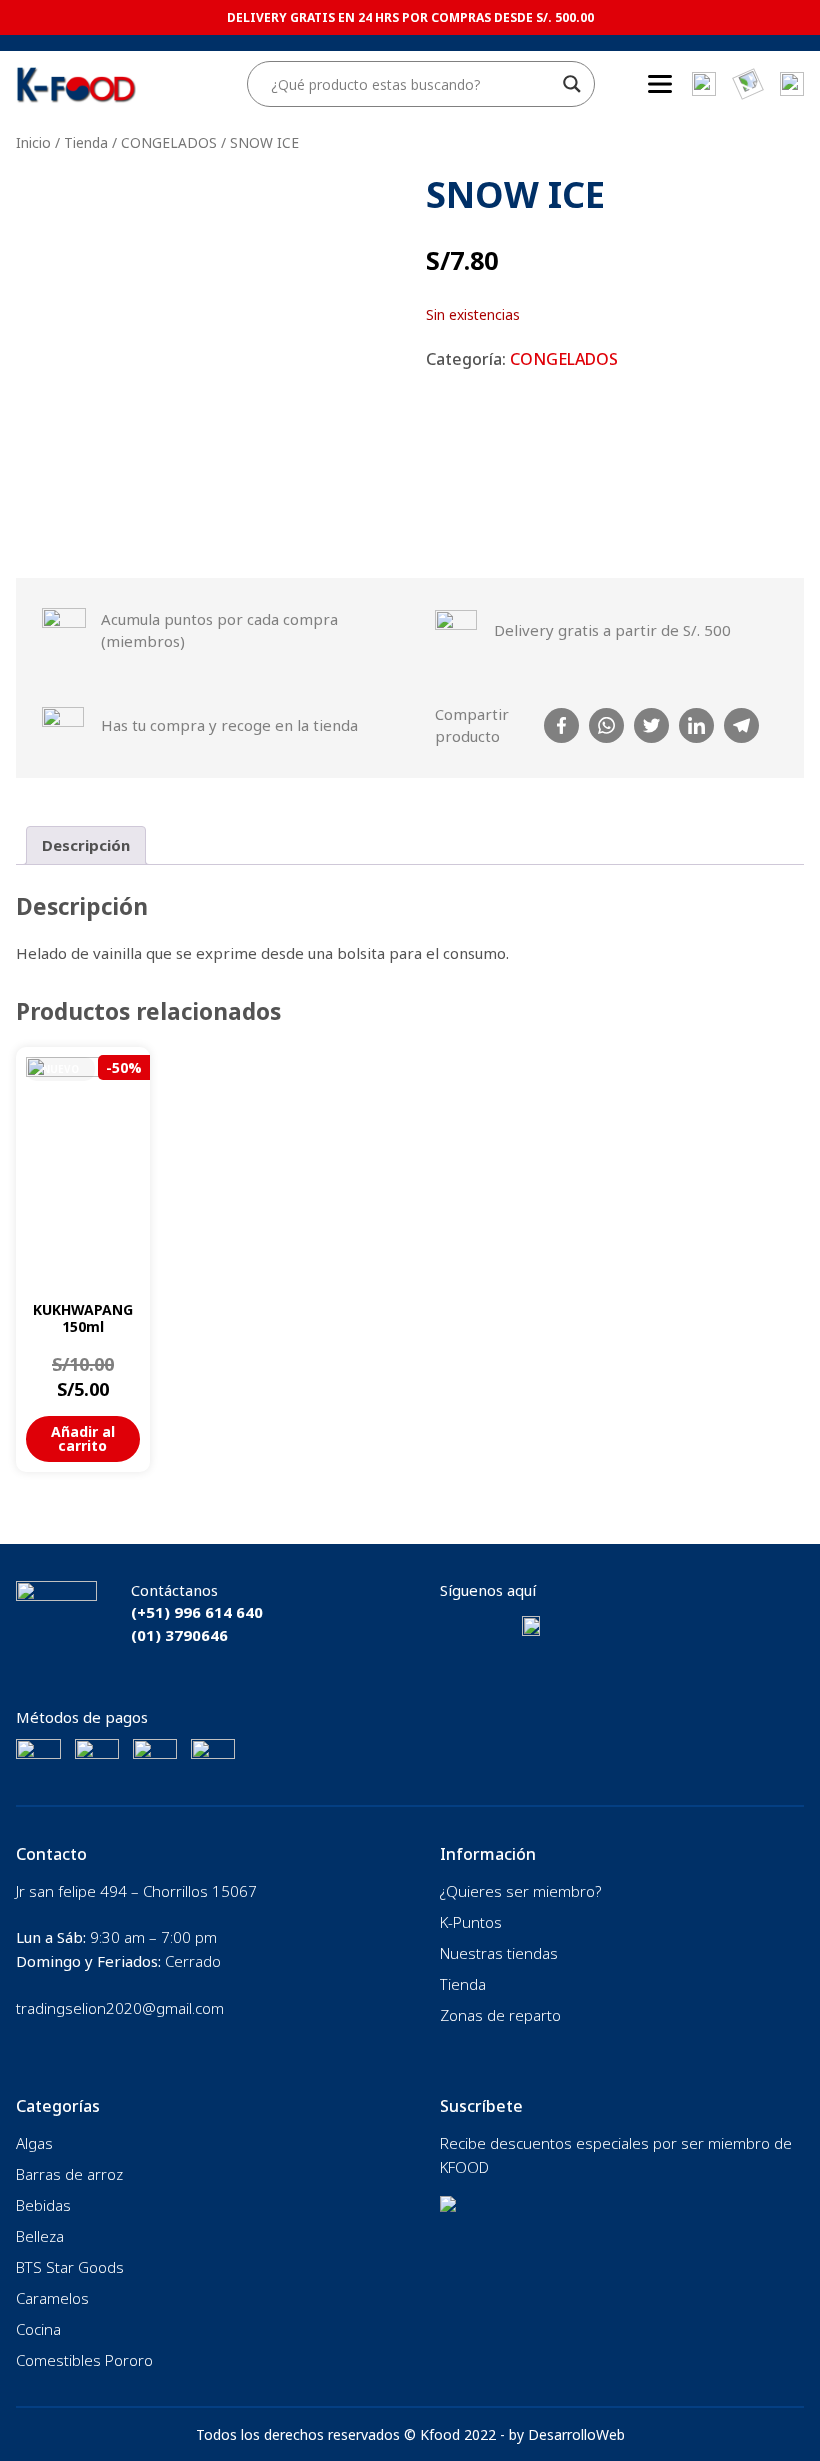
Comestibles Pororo (84, 2360)
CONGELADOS (169, 142)
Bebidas (43, 2205)
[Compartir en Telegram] (741, 725)
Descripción (86, 845)
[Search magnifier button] (572, 84)
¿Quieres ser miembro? (520, 1891)
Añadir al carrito (83, 1438)
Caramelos (52, 2298)
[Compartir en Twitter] (651, 725)
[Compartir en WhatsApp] (606, 725)
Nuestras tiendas (499, 1953)
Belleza (40, 2236)
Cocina (38, 2329)
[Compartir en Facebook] (561, 725)
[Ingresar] (792, 84)
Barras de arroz (69, 2174)
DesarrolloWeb (576, 2434)
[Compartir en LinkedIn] (696, 725)
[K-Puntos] (748, 84)
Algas (34, 2143)
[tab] (86, 846)
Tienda (86, 142)
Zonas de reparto (500, 2015)
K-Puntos (471, 1922)
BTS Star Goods (70, 2267)
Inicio (33, 142)
